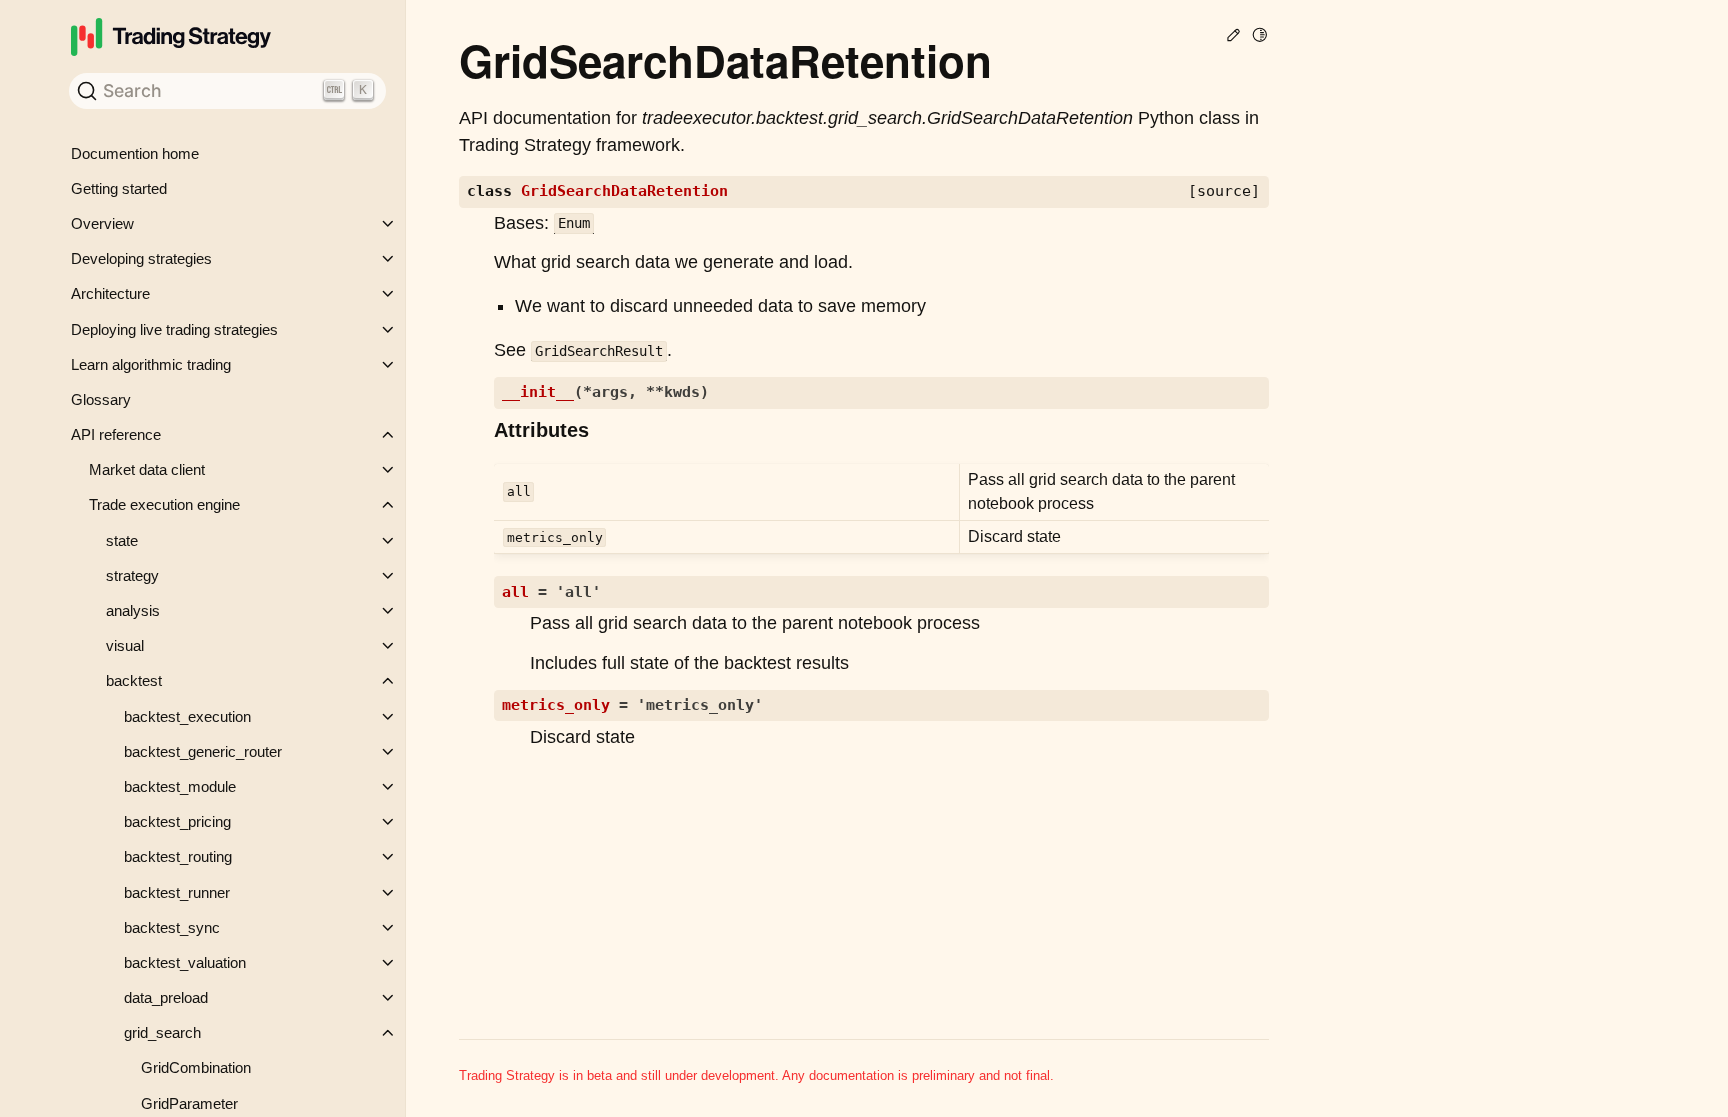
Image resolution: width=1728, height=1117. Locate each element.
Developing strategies (141, 258)
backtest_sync (172, 927)
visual (125, 645)
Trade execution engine (164, 504)
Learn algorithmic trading (151, 364)
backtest (134, 680)
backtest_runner (177, 892)
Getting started (119, 188)
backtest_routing (178, 856)
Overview (102, 223)
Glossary (101, 399)
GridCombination (196, 1067)
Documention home (135, 153)
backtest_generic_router (203, 751)
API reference (116, 434)
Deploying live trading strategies (174, 329)
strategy (132, 575)
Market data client (147, 469)
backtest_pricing (177, 821)
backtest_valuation (185, 962)
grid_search (162, 1032)
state (122, 540)
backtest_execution (187, 716)
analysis (133, 610)
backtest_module (180, 786)
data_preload (166, 997)
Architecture (110, 293)
